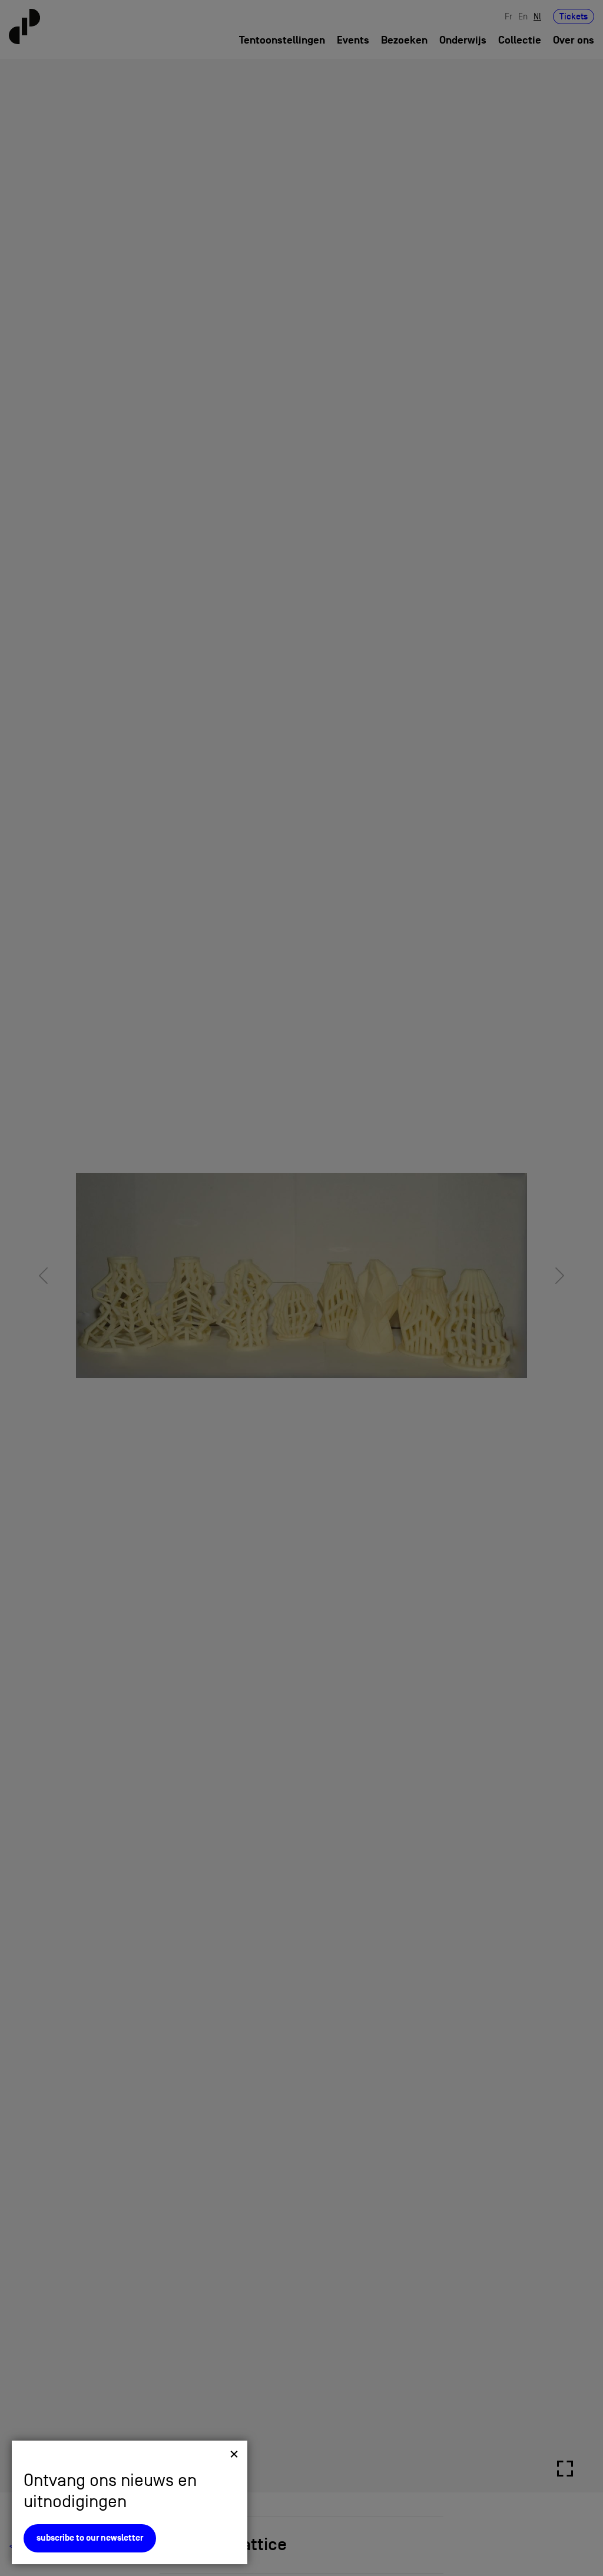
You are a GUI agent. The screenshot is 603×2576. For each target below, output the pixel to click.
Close (234, 2454)
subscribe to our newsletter (90, 2538)
